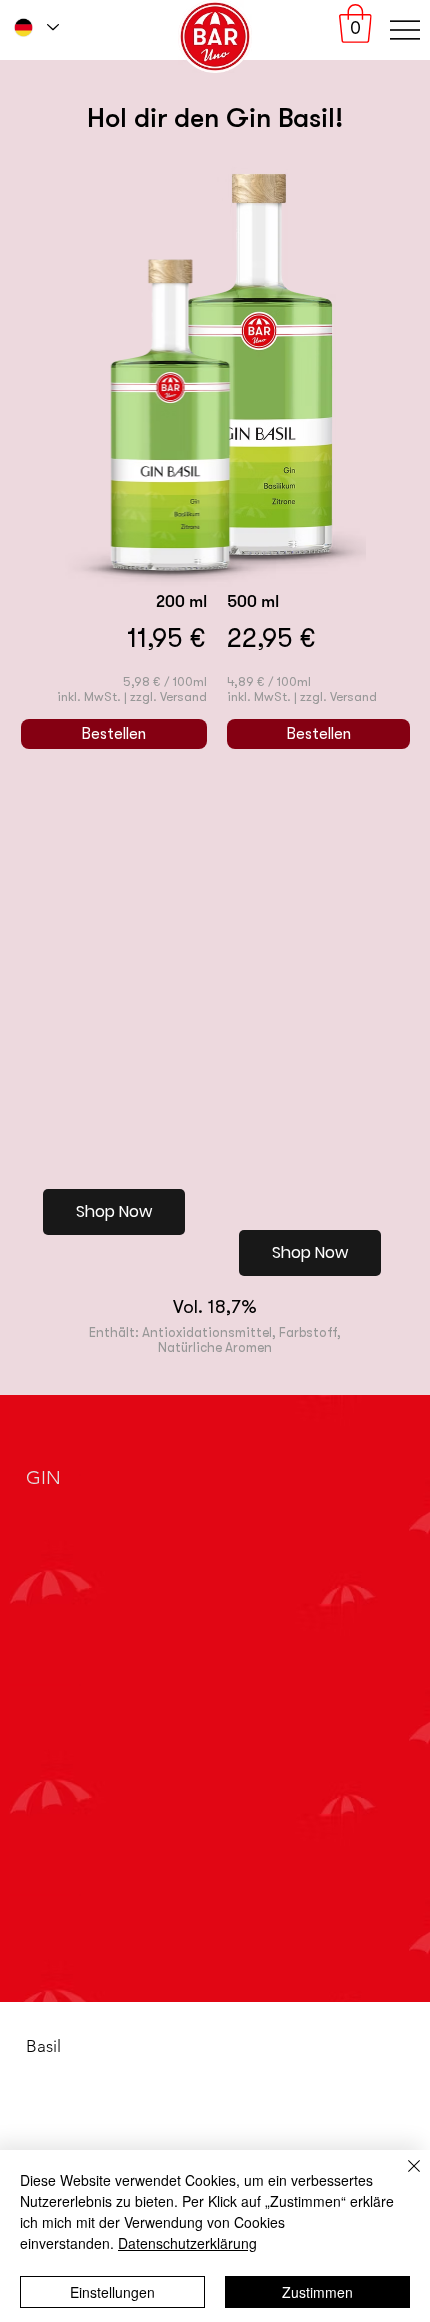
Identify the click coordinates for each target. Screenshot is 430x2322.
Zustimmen (317, 2292)
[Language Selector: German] (35, 27)
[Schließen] (402, 2178)
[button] (355, 23)
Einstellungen (112, 2292)
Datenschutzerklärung (187, 2243)
